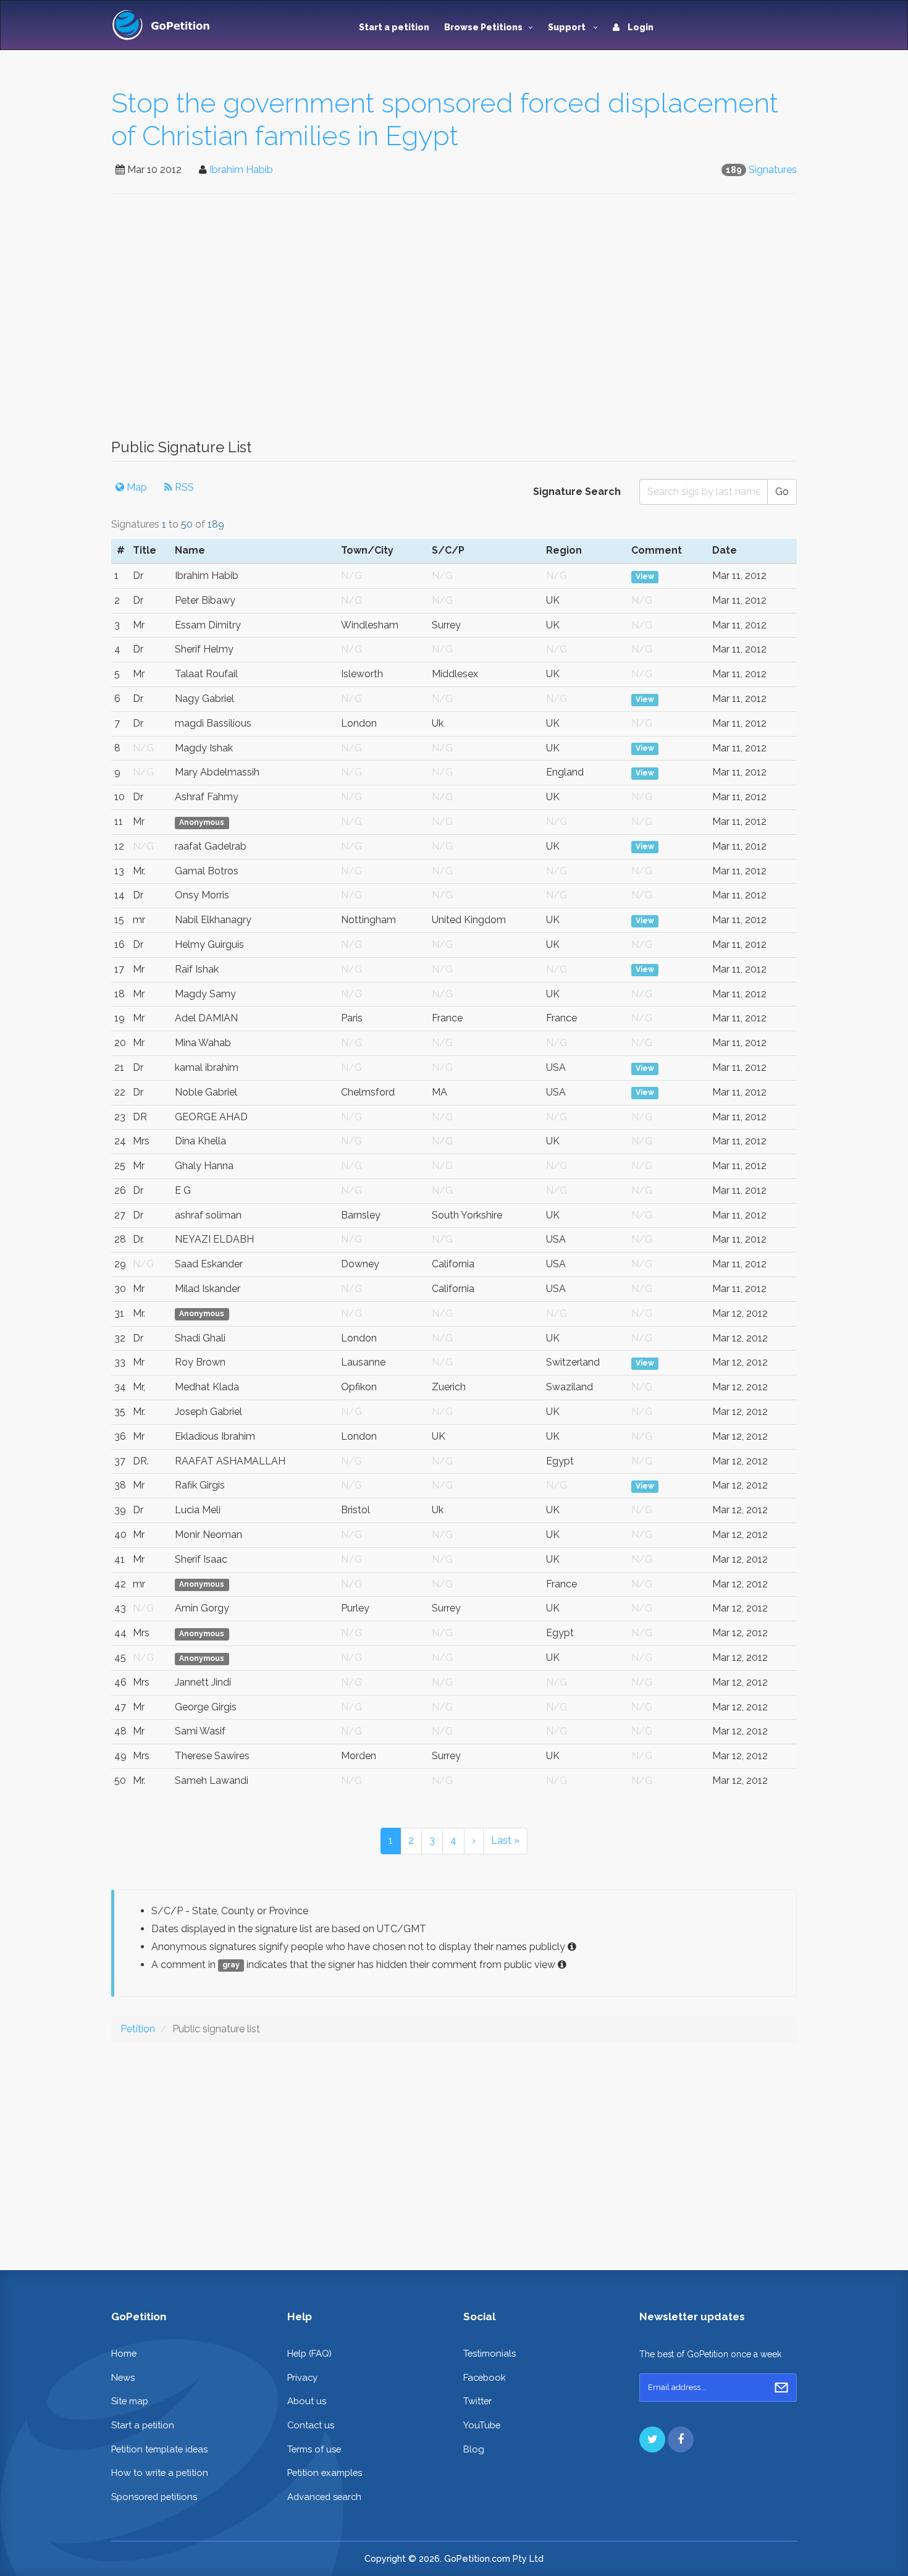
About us (307, 2401)
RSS (183, 487)
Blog (474, 2449)
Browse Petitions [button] (483, 27)
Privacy (302, 2377)
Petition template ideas (159, 2449)
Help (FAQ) (309, 2353)
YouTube (482, 2425)
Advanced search (324, 2497)
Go (782, 492)
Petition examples (325, 2473)
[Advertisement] (454, 323)
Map (136, 487)
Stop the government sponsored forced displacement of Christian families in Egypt (445, 119)
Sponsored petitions (154, 2497)
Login (640, 27)
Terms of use (314, 2449)
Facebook (485, 2377)
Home (124, 2353)
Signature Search (577, 492)
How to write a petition (160, 2473)
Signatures (773, 170)
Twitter (477, 2401)
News (123, 2377)
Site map (130, 2401)
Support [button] (568, 27)
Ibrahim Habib (241, 170)
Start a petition (394, 27)
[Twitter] (652, 2439)
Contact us (311, 2425)
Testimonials (490, 2353)
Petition (138, 2029)
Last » (505, 1840)
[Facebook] (681, 2439)
